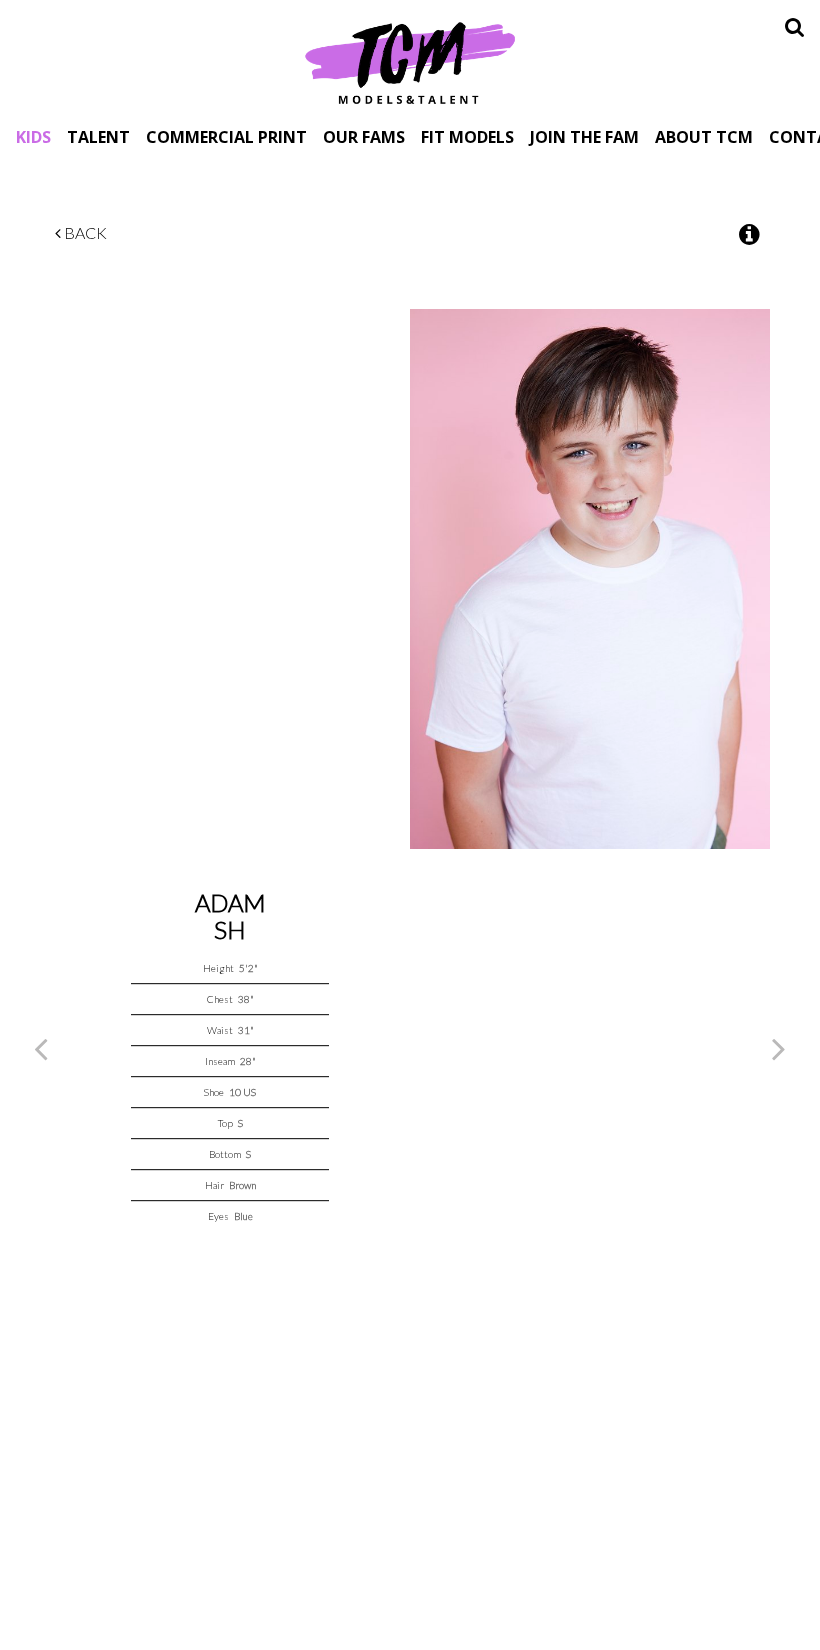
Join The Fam (584, 136)
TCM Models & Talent (410, 62)
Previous (41, 1048)
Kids (33, 136)
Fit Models (467, 136)
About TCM (704, 136)
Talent (98, 136)
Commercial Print (226, 136)
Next (779, 1048)
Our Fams (364, 136)
